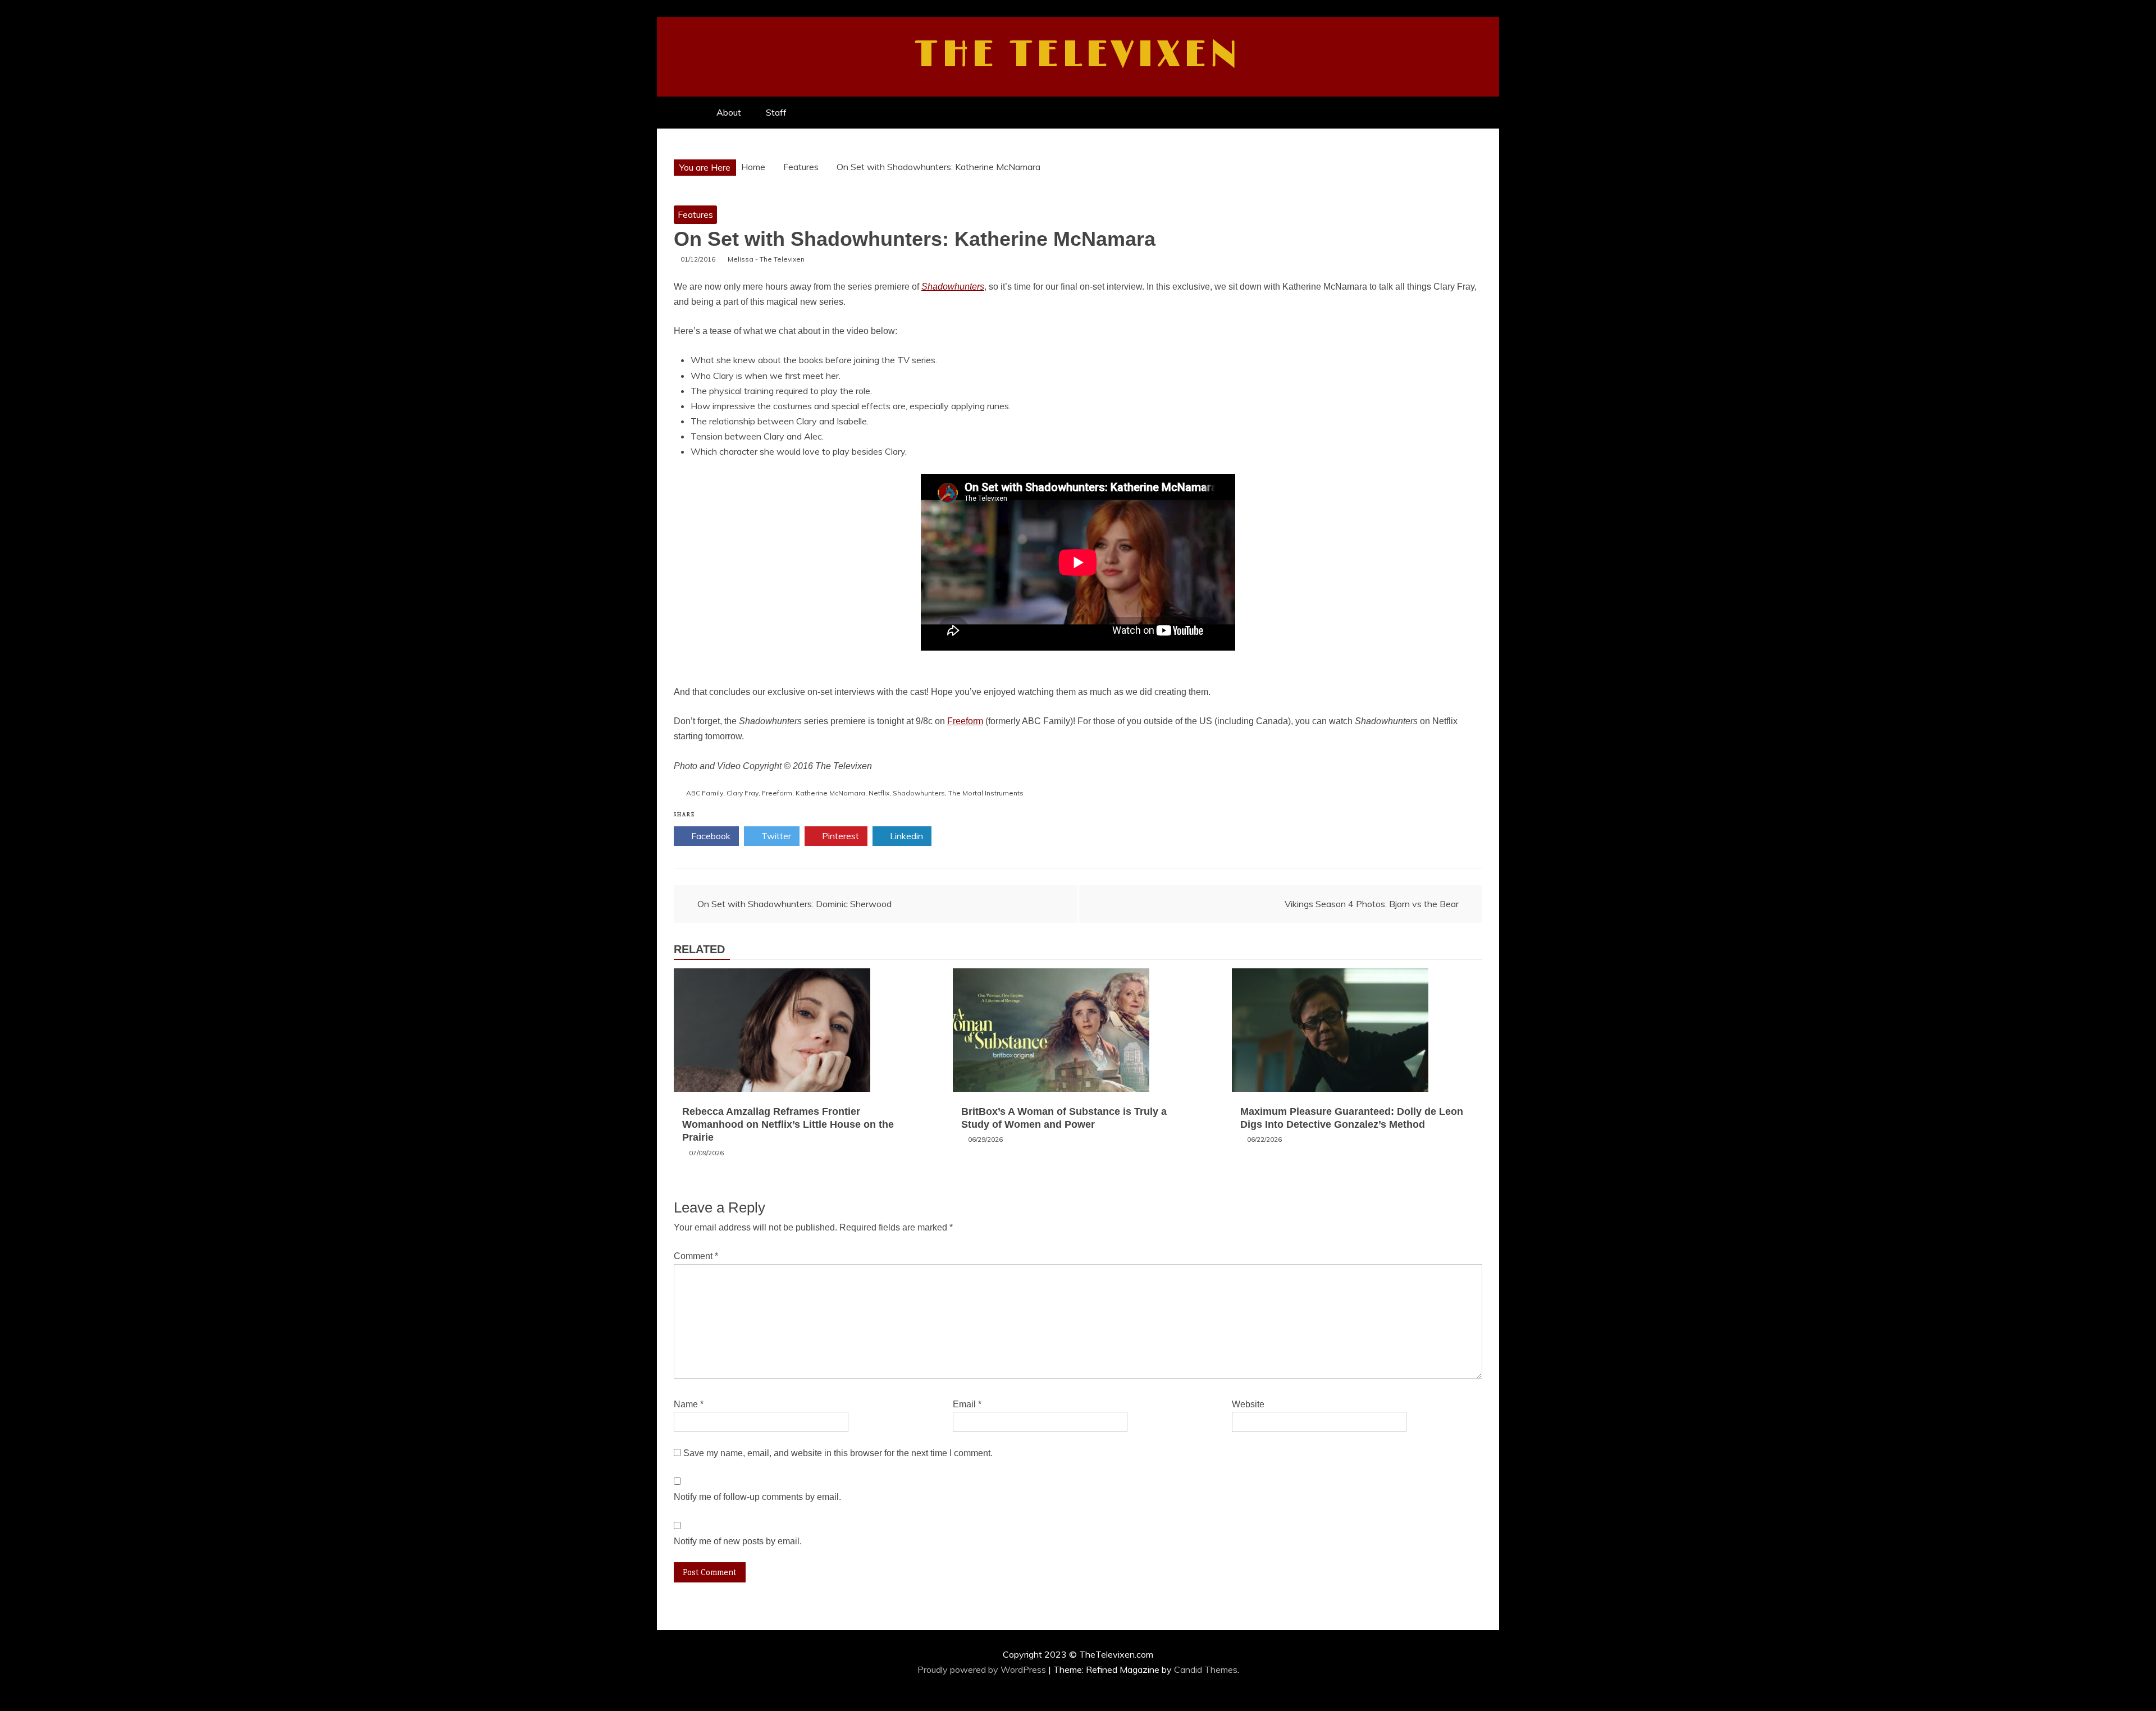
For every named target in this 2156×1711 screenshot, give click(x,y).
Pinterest (839, 836)
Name (689, 1404)
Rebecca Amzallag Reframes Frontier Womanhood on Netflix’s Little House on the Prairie (788, 1125)
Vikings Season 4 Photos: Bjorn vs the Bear (1372, 904)
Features (695, 214)
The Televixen (1078, 55)
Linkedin (905, 836)
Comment (696, 1256)
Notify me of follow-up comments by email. (757, 1497)
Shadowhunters (953, 287)
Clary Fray (743, 793)
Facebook (710, 836)
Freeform (965, 721)
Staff (776, 112)
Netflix (879, 793)
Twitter (775, 836)
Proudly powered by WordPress (983, 1669)
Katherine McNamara (830, 793)
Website (1248, 1404)
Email (967, 1404)
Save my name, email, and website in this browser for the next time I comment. (838, 1453)
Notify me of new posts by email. (738, 1541)
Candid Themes (1206, 1669)
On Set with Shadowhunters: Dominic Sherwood (794, 904)
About (729, 112)
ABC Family (705, 793)
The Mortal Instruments (986, 793)
